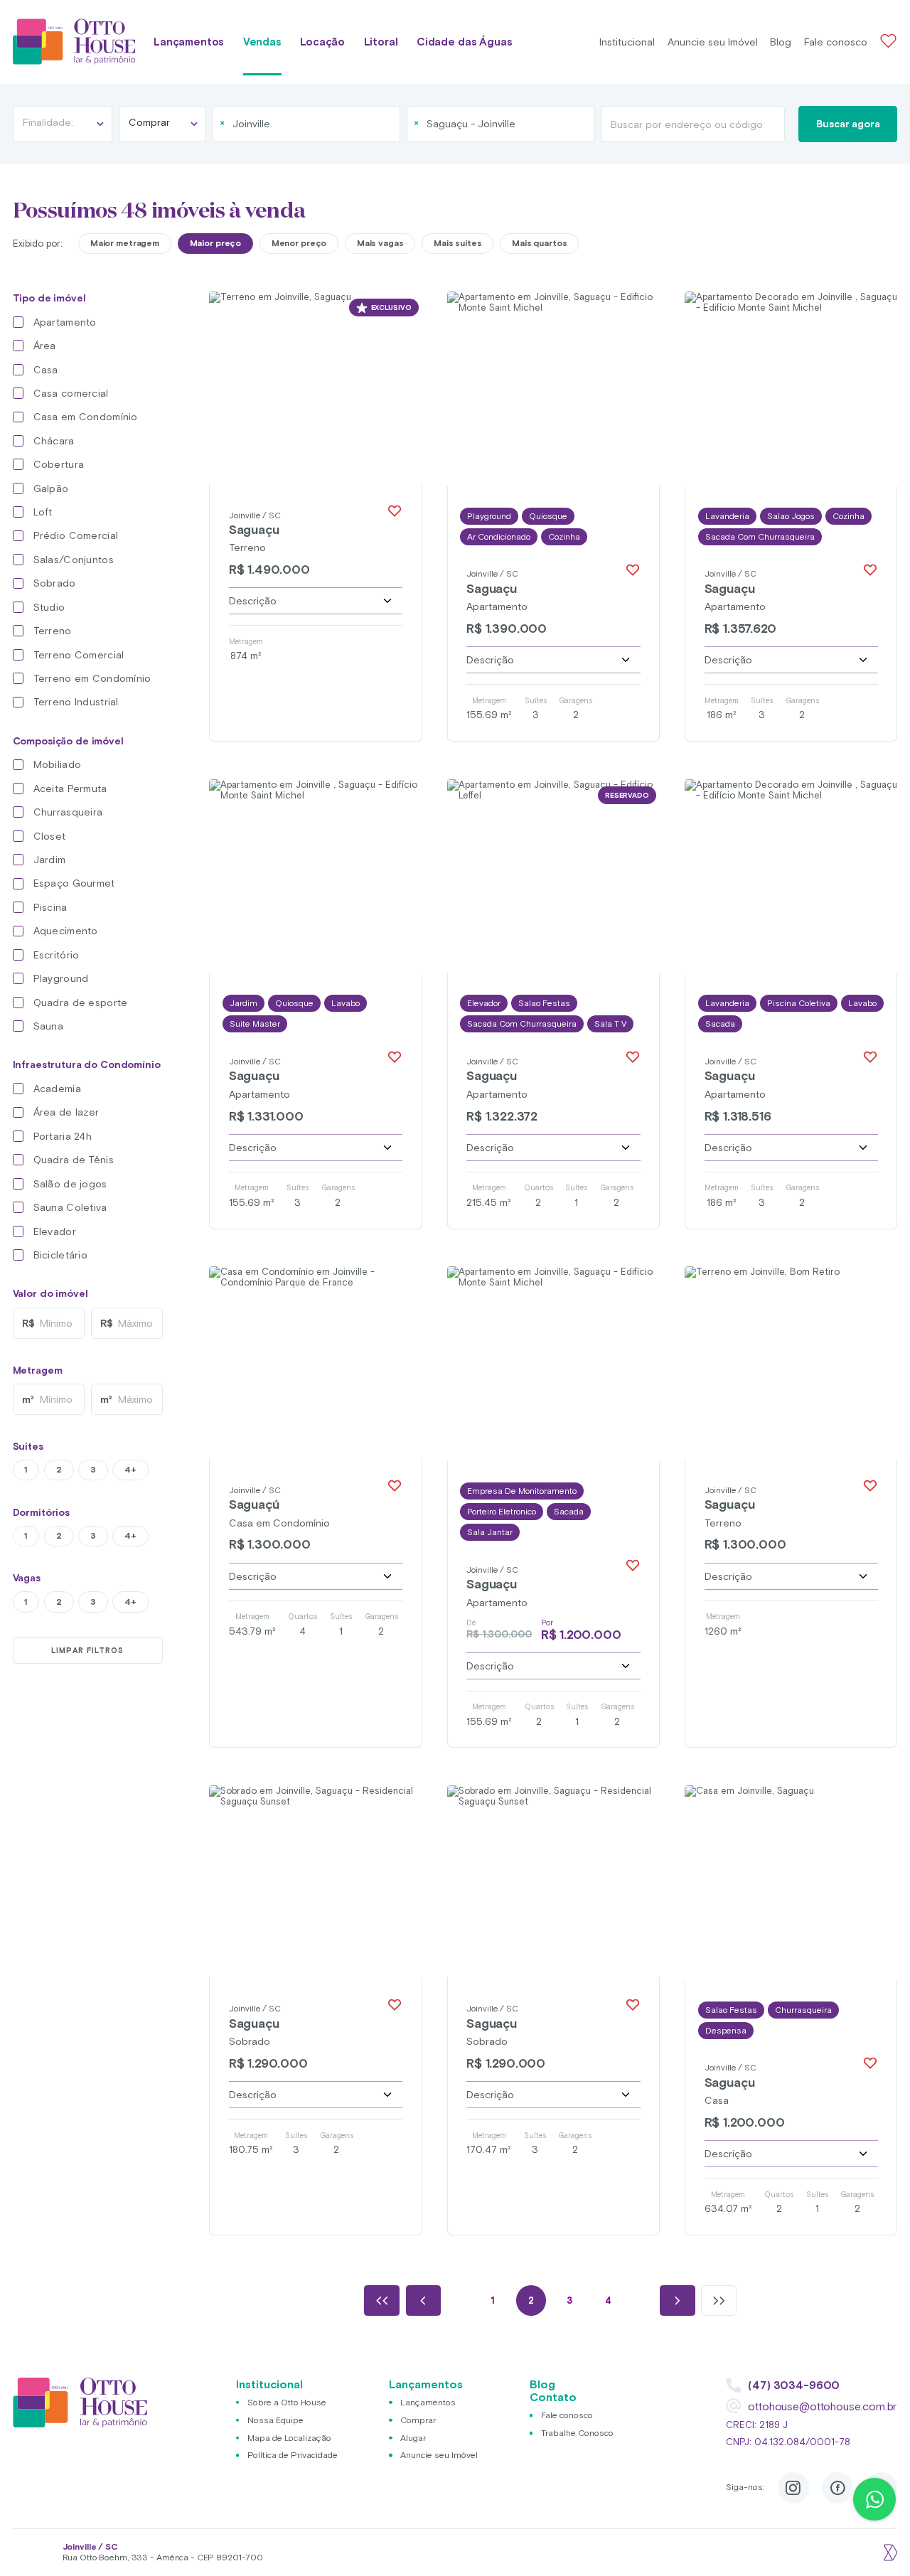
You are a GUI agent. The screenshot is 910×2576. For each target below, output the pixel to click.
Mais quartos (540, 243)
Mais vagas (380, 243)
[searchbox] (287, 124)
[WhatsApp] (874, 2499)
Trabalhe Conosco (577, 2433)
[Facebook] (837, 2488)
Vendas (262, 42)
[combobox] (306, 124)
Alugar (413, 2438)
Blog (781, 42)
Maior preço (216, 243)
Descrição (253, 601)
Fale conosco (836, 42)
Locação (322, 42)
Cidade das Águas (465, 42)
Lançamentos (189, 42)
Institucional (627, 42)
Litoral (381, 42)
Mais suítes (458, 243)
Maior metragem (125, 243)
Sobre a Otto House (287, 2402)
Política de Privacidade (293, 2455)
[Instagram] (793, 2488)
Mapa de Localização (289, 2438)
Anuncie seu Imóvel (713, 42)
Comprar (418, 2420)
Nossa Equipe (275, 2420)
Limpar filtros (87, 1650)
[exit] (889, 2553)
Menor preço (299, 243)
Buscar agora (848, 124)
